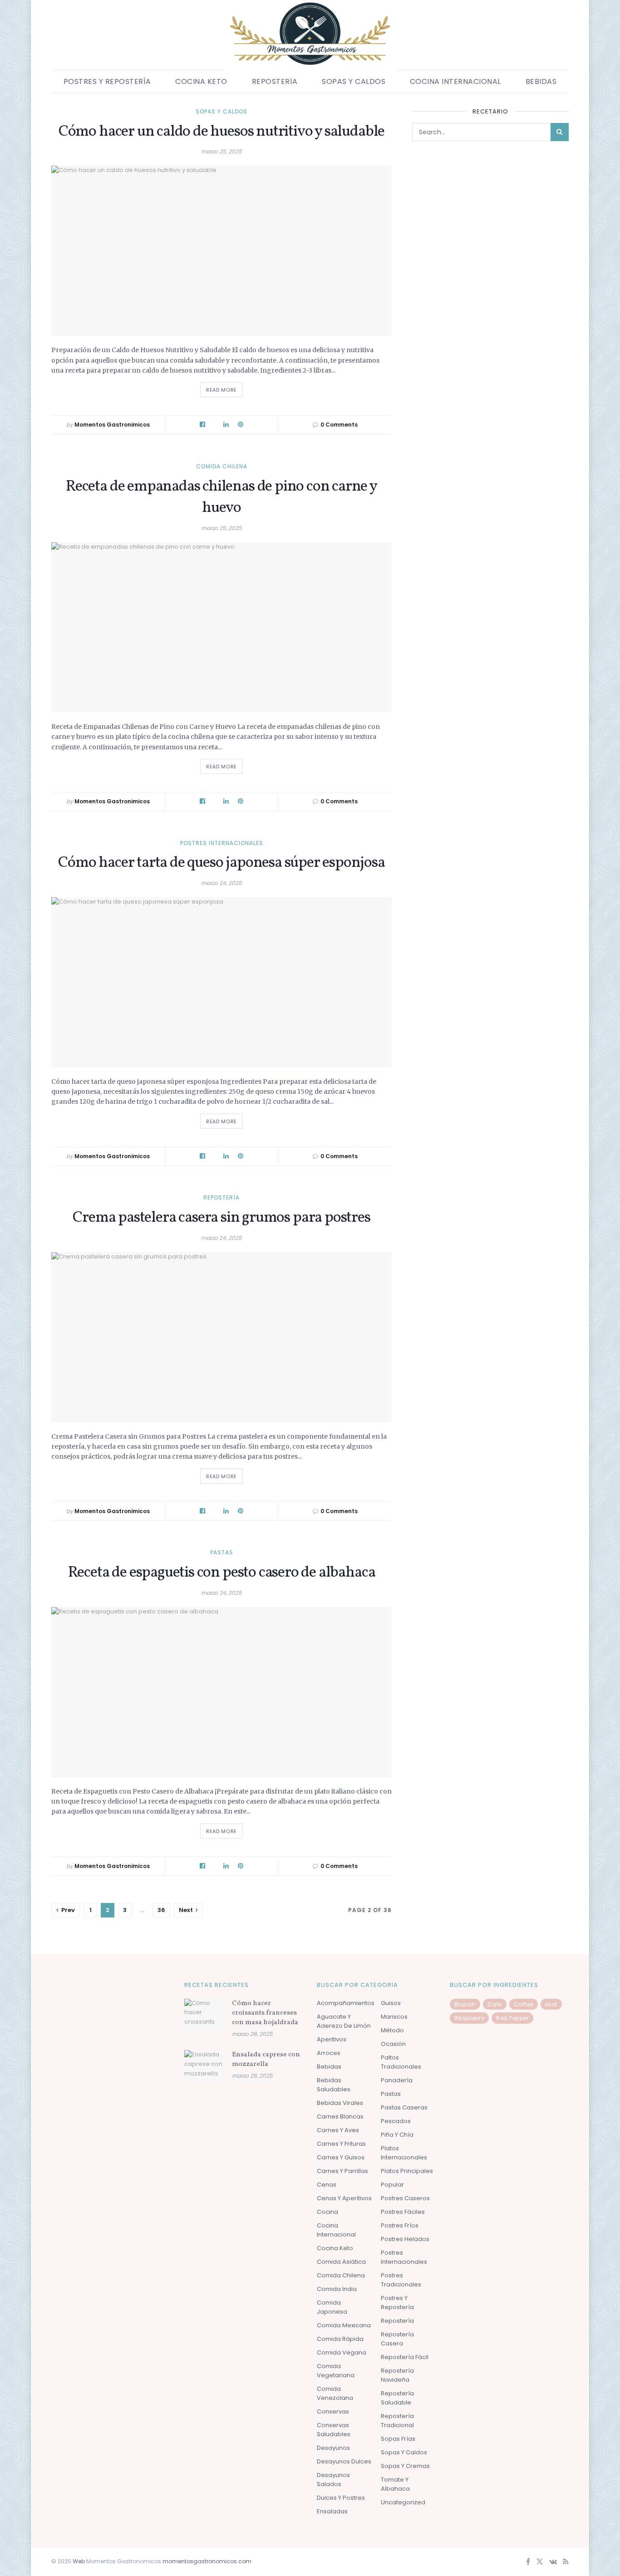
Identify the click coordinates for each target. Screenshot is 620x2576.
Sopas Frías (398, 2439)
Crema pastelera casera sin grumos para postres (221, 1218)
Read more (224, 388)
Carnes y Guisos (341, 2157)
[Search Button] (560, 132)
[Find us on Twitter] (540, 2562)
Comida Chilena (222, 467)
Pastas (222, 1553)
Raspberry (470, 2018)
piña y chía (397, 2135)
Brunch (465, 2004)
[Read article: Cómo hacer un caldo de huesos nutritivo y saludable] (221, 251)
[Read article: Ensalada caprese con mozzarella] (205, 2065)
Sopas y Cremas (405, 2466)
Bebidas (541, 81)
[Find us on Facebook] (528, 2562)
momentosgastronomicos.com (208, 2561)
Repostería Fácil (405, 2357)
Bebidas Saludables (334, 2085)
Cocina (327, 2212)
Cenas (327, 2185)
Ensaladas (332, 2511)
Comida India (337, 2289)
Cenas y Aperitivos (344, 2198)
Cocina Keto (201, 81)
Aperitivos (332, 2039)
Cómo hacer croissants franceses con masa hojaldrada (265, 2013)
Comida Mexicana (344, 2325)
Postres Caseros (405, 2198)
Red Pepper (512, 2018)
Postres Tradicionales (401, 2280)
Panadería (397, 2080)
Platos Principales (407, 2171)
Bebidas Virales (340, 2103)
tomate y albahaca (395, 2484)
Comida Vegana (342, 2352)
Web (79, 2561)
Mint (551, 2004)
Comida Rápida (340, 2339)
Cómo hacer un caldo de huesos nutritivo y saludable (221, 132)
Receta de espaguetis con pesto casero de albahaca (222, 1573)
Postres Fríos (400, 2225)
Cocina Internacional (455, 81)
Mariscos (394, 2017)
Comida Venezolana (335, 2393)
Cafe (495, 2004)
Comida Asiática (341, 2262)
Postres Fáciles (403, 2212)
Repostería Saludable (397, 2398)
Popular (392, 2185)
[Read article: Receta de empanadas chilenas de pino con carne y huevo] (221, 627)
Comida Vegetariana (336, 2371)
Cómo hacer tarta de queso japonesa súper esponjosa (221, 863)
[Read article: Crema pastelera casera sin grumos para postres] (221, 1337)
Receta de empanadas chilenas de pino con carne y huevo (221, 498)
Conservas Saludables (334, 2430)
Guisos (391, 2003)
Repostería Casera (397, 2339)
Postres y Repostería (107, 81)
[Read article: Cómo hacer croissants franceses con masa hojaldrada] (205, 2013)
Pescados (396, 2121)
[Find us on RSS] (566, 2562)
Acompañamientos (346, 2003)
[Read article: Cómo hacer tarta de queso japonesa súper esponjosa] (221, 982)
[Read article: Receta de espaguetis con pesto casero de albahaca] (221, 1692)
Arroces (329, 2053)
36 (161, 1910)
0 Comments (339, 425)
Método (392, 2030)
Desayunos (333, 2448)
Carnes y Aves (338, 2130)
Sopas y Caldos (354, 81)
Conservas (333, 2411)
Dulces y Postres (341, 2498)
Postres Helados (405, 2239)
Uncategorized (403, 2502)
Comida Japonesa (332, 2307)
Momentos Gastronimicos (112, 425)
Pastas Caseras (404, 2107)
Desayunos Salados (333, 2480)
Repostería (275, 81)
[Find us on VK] (553, 2562)
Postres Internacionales (222, 843)
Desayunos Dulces (344, 2461)
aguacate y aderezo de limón (344, 2021)
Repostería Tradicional (397, 2421)
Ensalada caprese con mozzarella (266, 2060)
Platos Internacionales (404, 2153)
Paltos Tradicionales (401, 2062)
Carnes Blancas (340, 2116)
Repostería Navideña (397, 2375)
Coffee (524, 2004)
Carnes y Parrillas (342, 2171)
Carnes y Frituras (341, 2144)
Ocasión (393, 2044)
